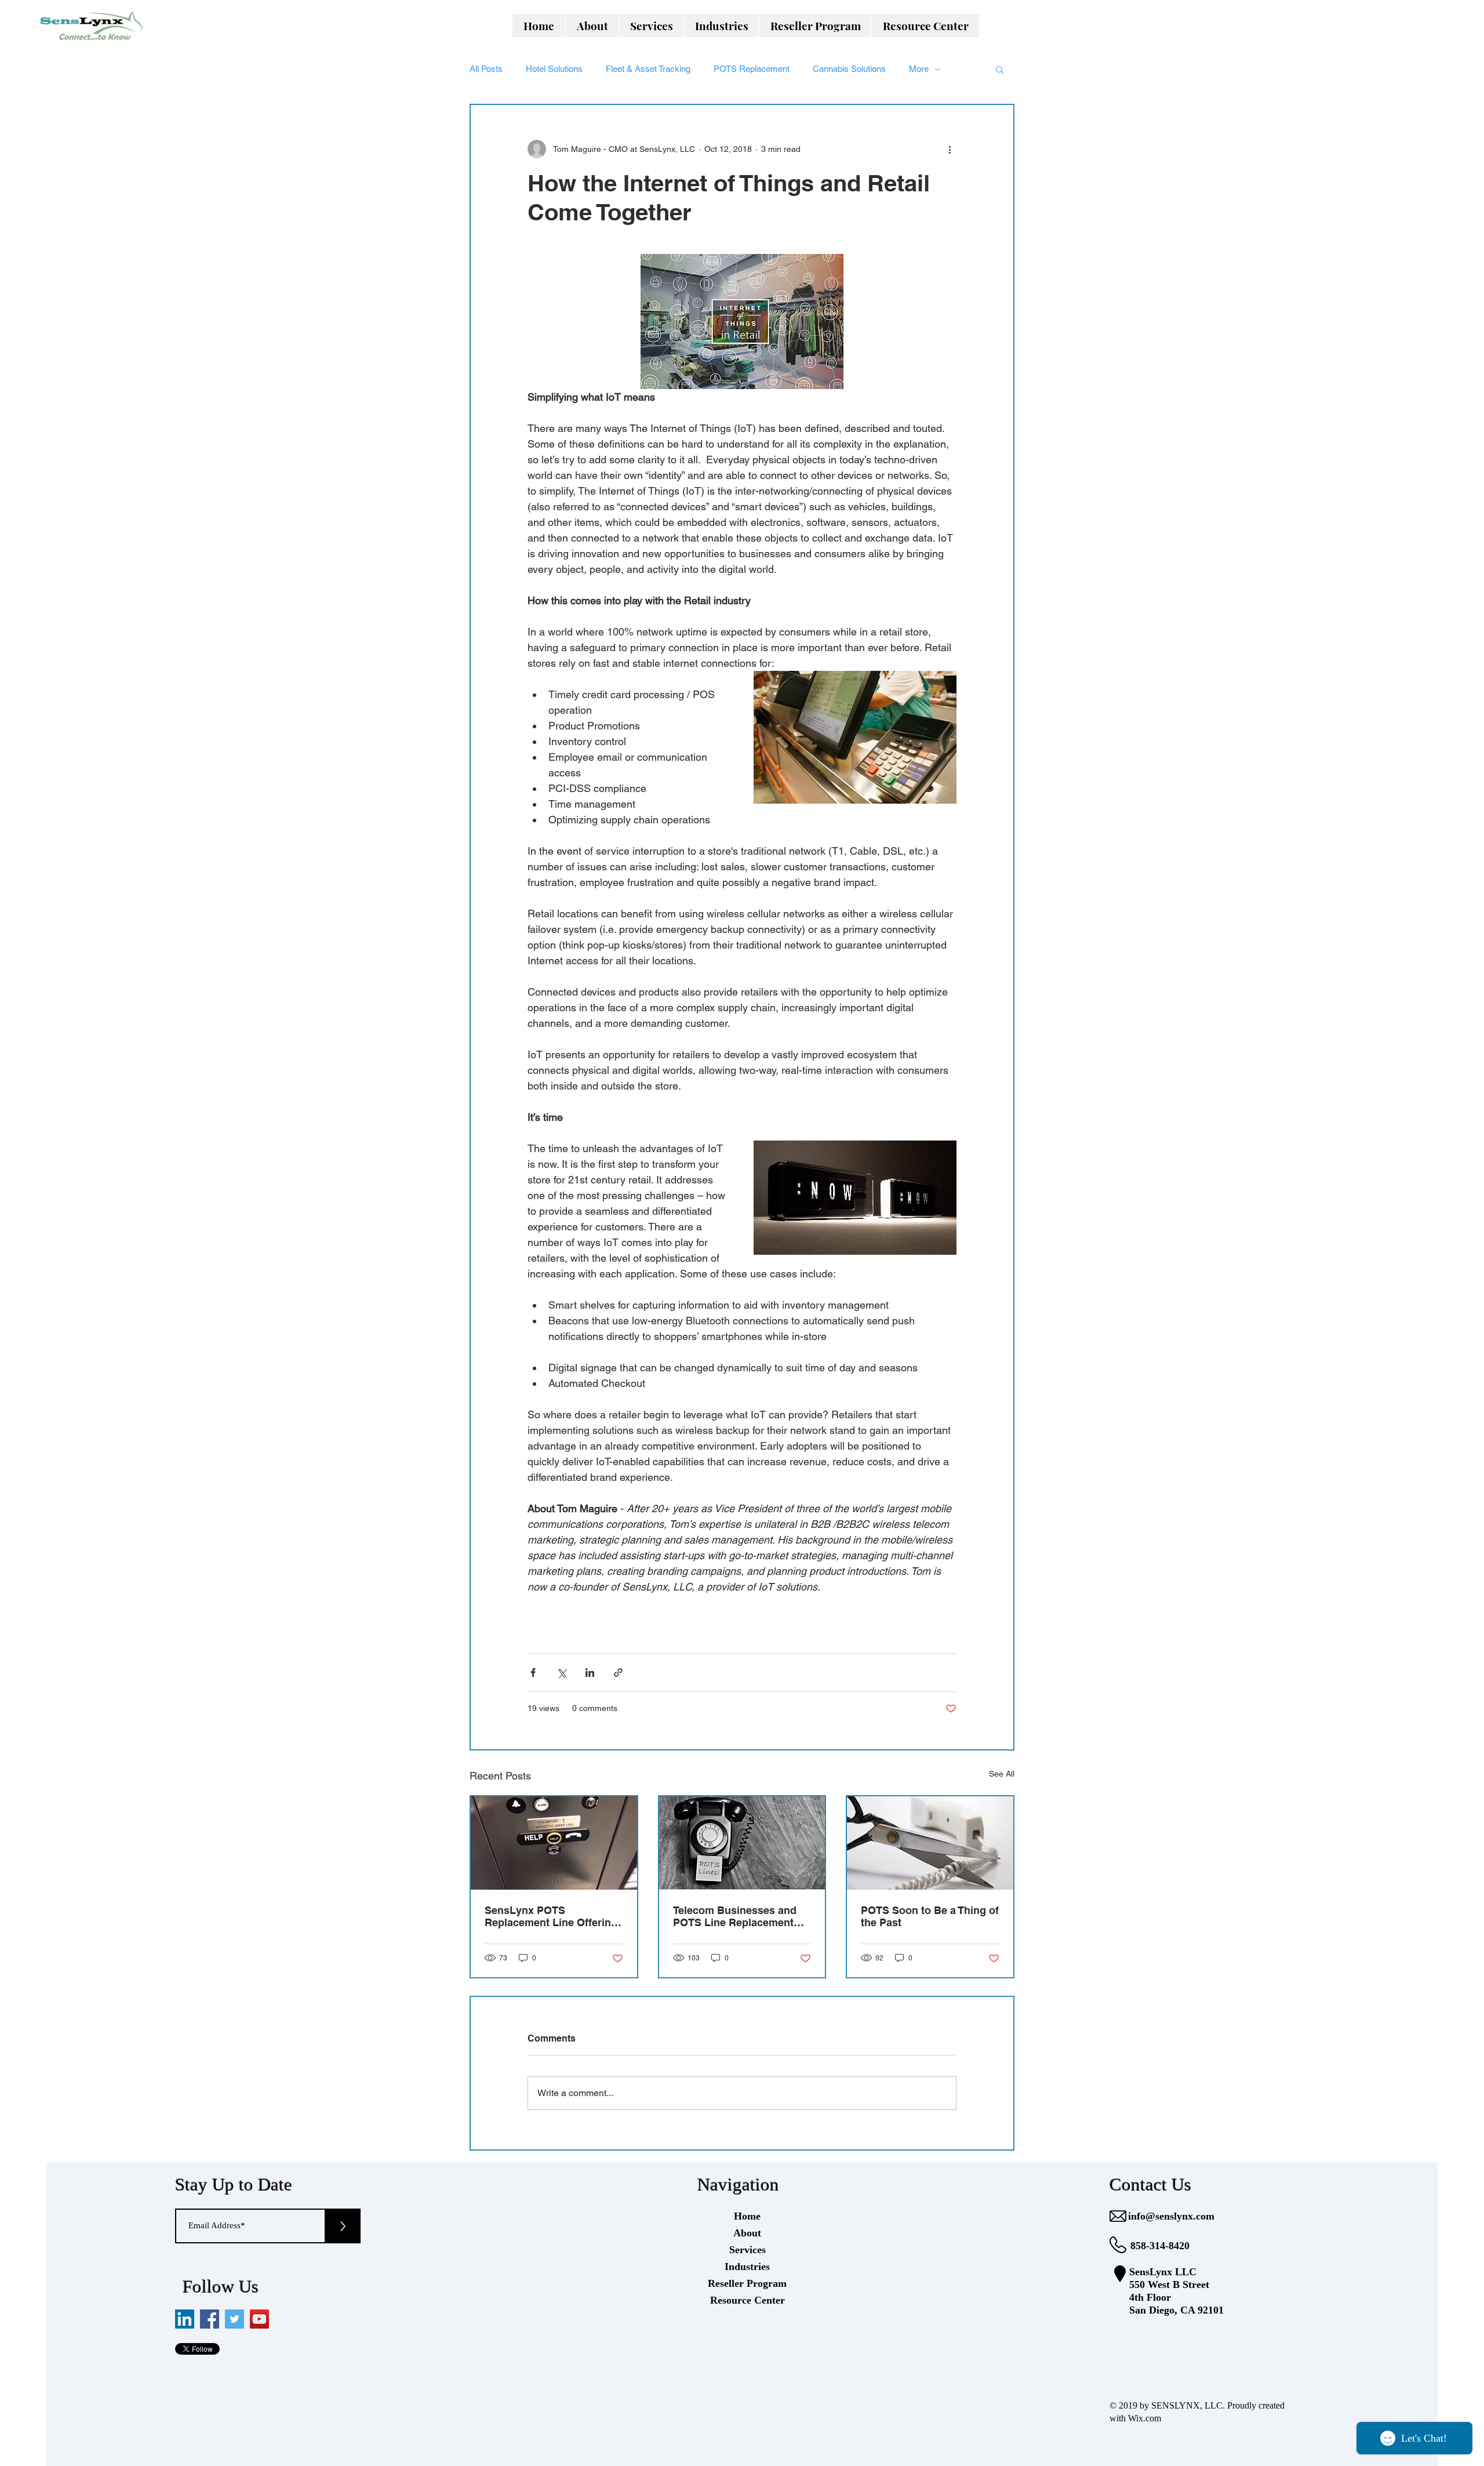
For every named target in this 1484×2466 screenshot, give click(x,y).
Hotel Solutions (554, 69)
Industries (747, 2267)
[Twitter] (234, 2319)
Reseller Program (747, 2283)
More (919, 69)
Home (747, 2216)
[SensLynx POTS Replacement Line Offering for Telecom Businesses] (554, 1843)
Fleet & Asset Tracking (648, 69)
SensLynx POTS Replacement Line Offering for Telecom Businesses (551, 1916)
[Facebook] (210, 2319)
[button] (651, 26)
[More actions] (950, 149)
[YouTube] (259, 2319)
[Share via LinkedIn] (590, 1673)
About (747, 2233)
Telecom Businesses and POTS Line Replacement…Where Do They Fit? (739, 1916)
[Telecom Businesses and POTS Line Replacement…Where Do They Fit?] (742, 1843)
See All (1002, 1774)
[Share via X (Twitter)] (561, 1673)
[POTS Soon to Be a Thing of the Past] (930, 1843)
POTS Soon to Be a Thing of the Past (930, 1916)
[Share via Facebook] (533, 1673)
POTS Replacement (752, 69)
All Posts (486, 69)
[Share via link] (618, 1673)
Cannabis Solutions (849, 69)
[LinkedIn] (185, 2319)
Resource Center (748, 2300)
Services (748, 2250)
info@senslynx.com (1171, 2216)
